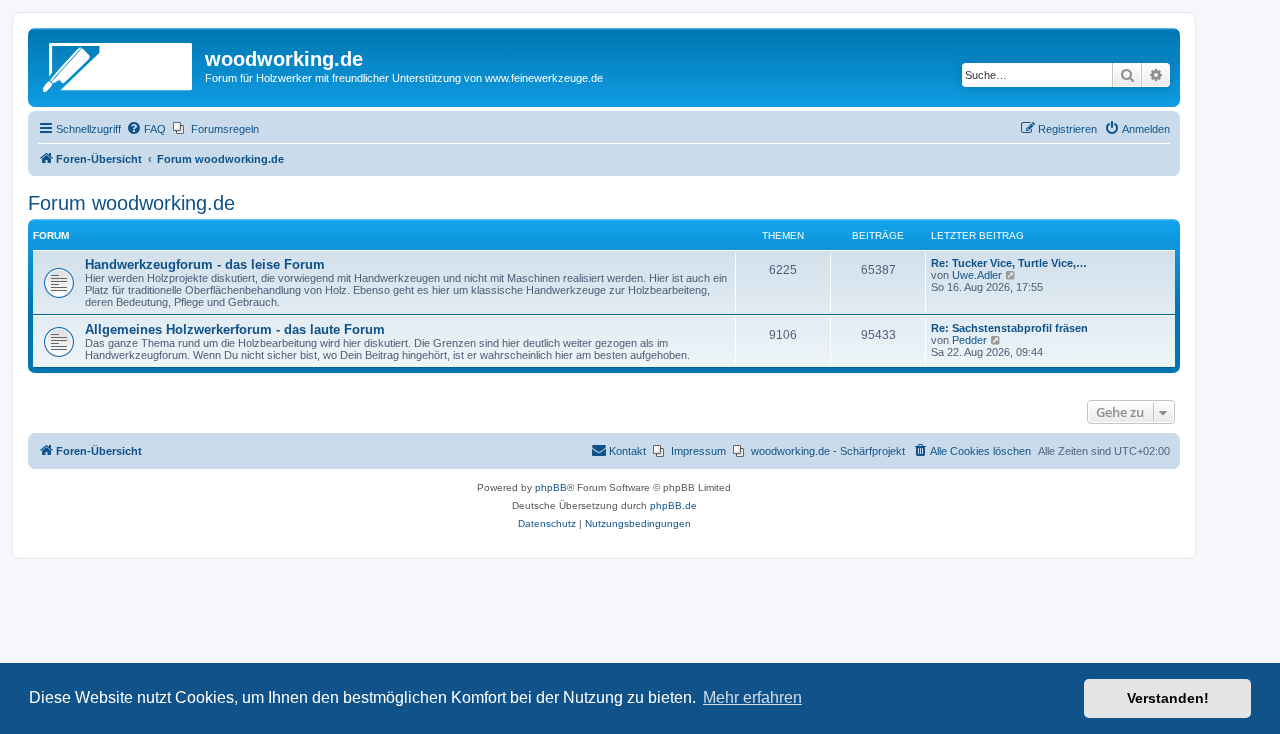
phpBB (551, 487)
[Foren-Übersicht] (119, 65)
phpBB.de (673, 505)
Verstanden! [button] (1168, 698)
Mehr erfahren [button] (752, 697)
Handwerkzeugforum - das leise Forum (205, 264)
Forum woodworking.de (131, 203)
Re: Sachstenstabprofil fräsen (1009, 328)
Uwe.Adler (977, 275)
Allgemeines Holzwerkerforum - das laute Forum (235, 329)
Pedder (969, 340)
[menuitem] (146, 129)
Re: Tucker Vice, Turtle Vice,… (1009, 263)
